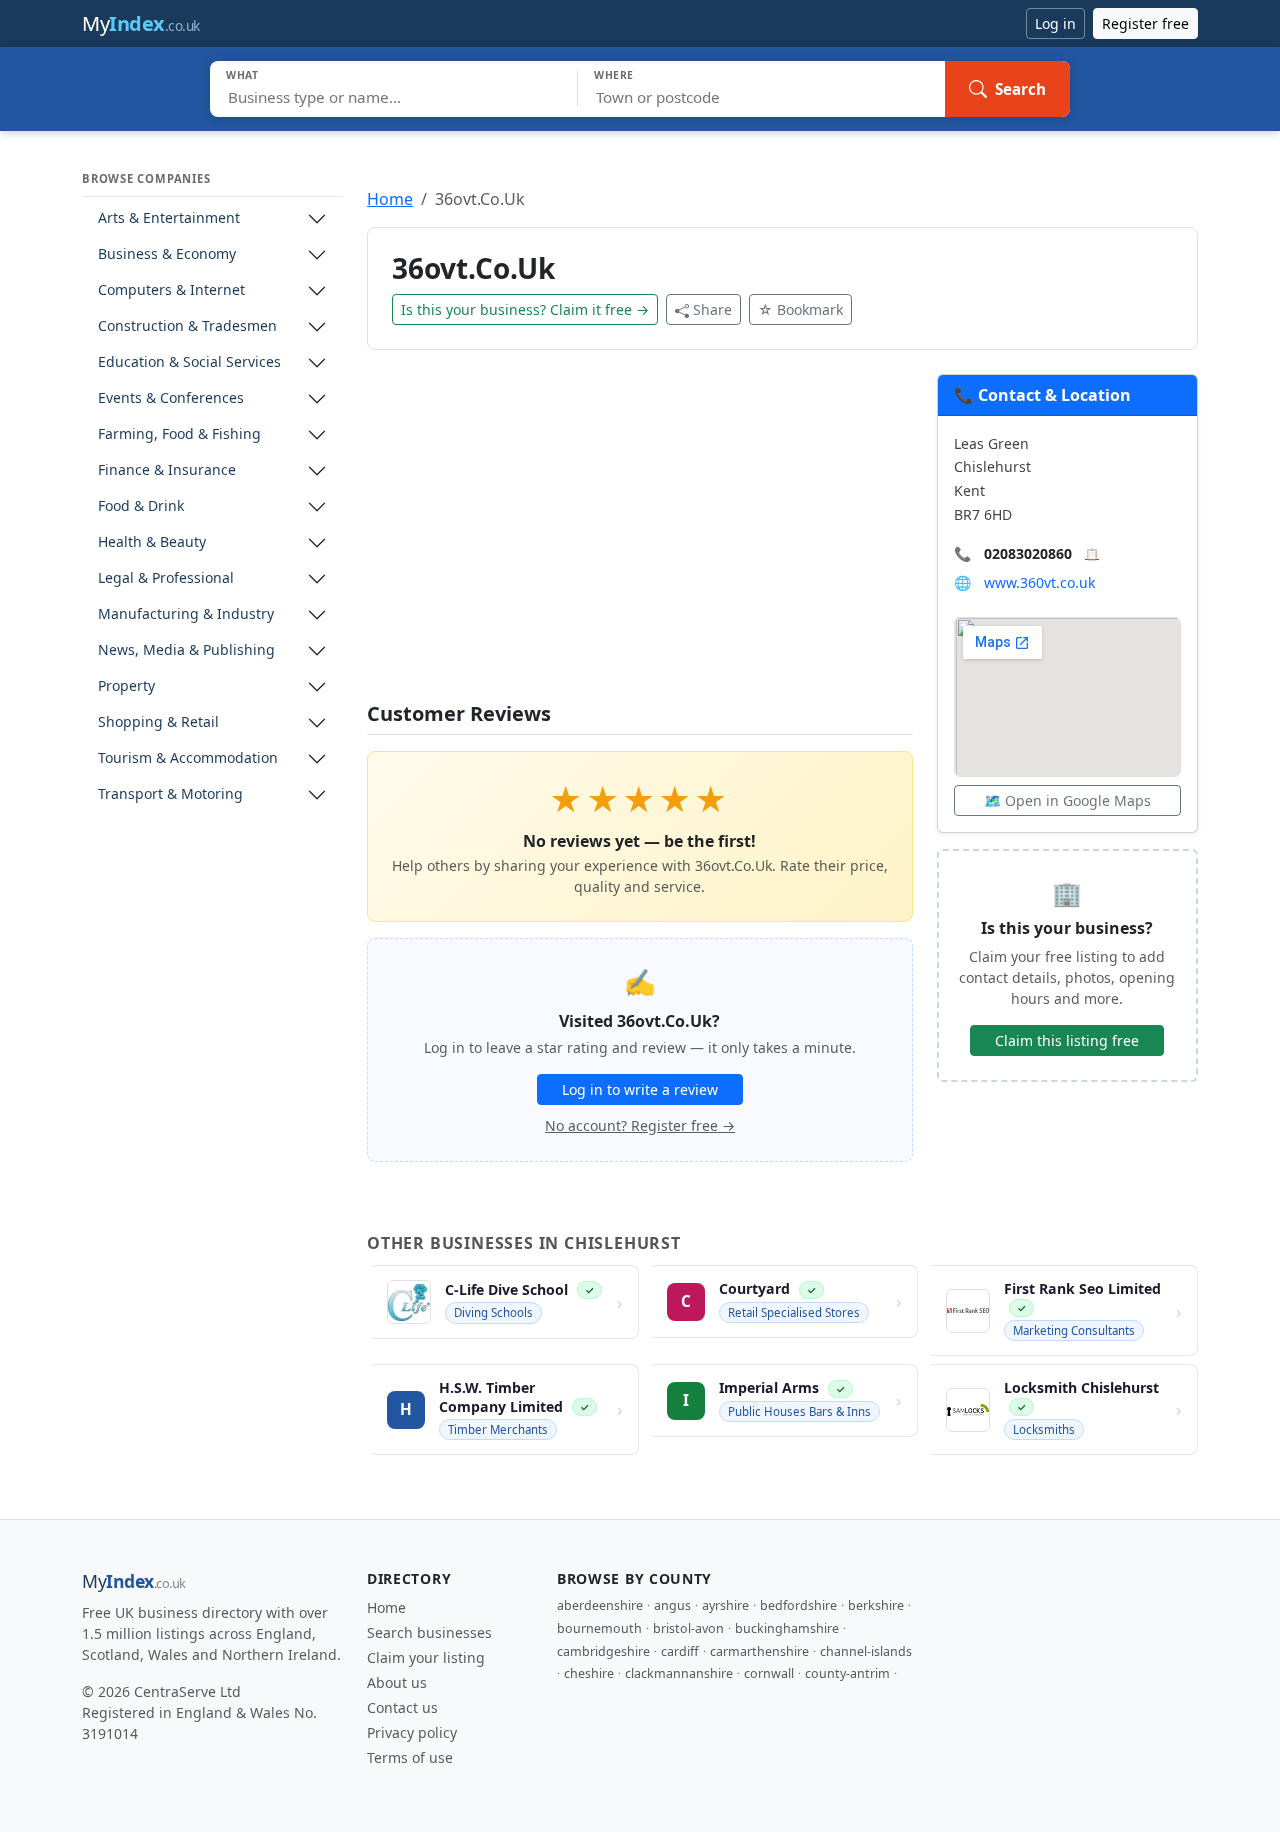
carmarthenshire (759, 1651)
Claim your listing (426, 1657)
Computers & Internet (171, 290)
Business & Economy (167, 254)
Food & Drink (141, 506)
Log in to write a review (640, 1089)
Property (126, 686)
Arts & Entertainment (169, 218)
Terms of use (410, 1757)
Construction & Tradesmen (187, 326)
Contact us (402, 1707)
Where (614, 75)
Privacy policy (412, 1732)
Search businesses (429, 1632)
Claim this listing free (1067, 1040)
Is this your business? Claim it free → (525, 309)
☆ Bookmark (800, 309)
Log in (1055, 23)
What (242, 75)
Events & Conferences (171, 398)
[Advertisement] (640, 538)
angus (672, 1605)
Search (1020, 89)
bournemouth (599, 1628)
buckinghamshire (787, 1628)
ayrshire (725, 1605)
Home (390, 199)
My (141, 23)
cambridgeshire (603, 1651)
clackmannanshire (679, 1673)
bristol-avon (688, 1628)
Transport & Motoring (170, 794)
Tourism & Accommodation (188, 758)
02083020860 (1028, 553)
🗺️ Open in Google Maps (1067, 800)
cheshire (589, 1673)
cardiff (680, 1651)
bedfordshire (798, 1605)
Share (712, 309)
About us (397, 1682)
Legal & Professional (166, 578)
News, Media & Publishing (186, 650)
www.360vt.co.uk (1039, 582)
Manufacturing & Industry (186, 614)
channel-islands (866, 1651)
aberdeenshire (600, 1605)
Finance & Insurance (167, 470)
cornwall (769, 1673)
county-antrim (847, 1673)
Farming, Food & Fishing (179, 434)
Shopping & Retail (158, 722)
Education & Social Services (189, 362)
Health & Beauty (152, 542)
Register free (1145, 23)
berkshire (876, 1605)
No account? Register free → (640, 1125)
